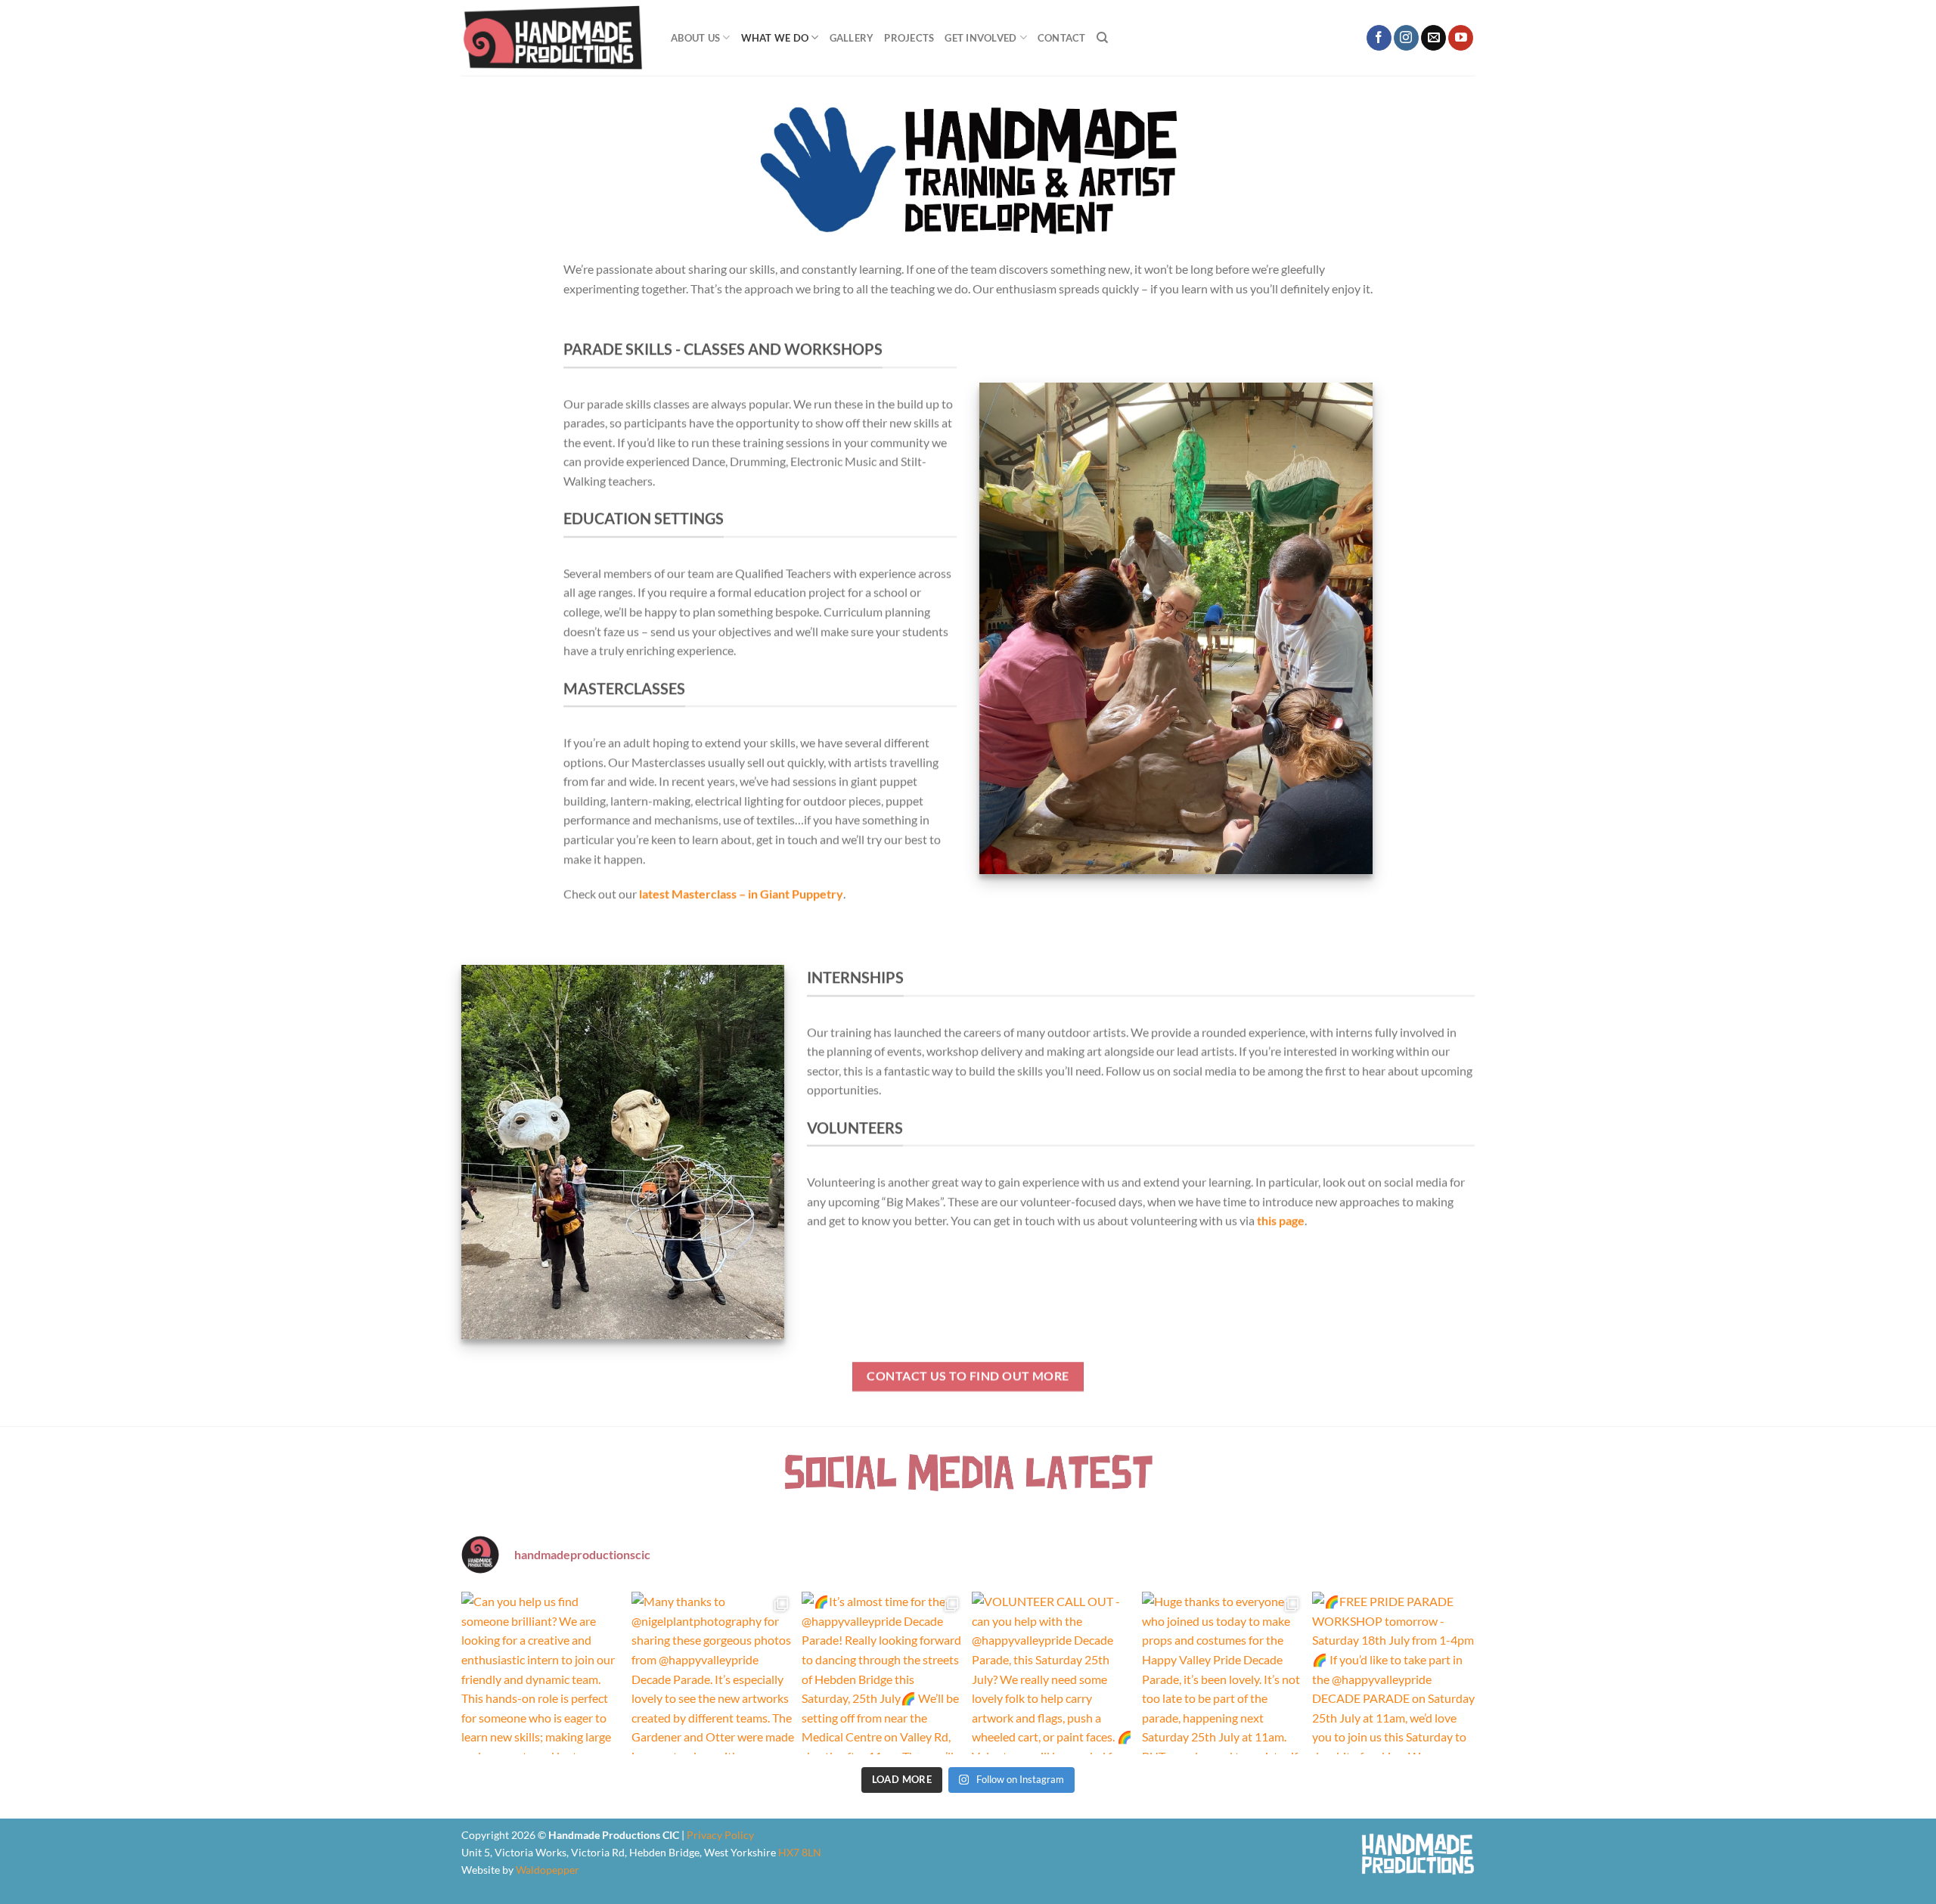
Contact (1062, 38)
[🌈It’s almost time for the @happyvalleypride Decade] (883, 1673)
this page (1281, 1220)
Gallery (852, 38)
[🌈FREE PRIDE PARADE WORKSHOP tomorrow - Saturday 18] (1393, 1673)
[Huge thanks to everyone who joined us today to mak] (1223, 1673)
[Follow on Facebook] (1379, 38)
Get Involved (980, 38)
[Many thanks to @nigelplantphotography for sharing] (713, 1673)
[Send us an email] (1433, 38)
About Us (695, 38)
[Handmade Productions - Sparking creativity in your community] (555, 38)
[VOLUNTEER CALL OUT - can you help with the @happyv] (1053, 1673)
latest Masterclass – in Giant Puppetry (741, 893)
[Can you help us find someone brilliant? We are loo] (543, 1673)
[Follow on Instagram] (1406, 38)
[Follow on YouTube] (1461, 38)
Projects (909, 38)
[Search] (1102, 38)
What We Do (775, 38)
